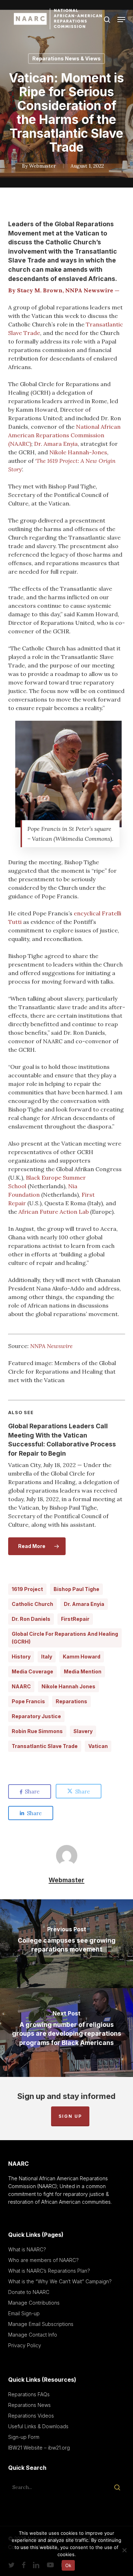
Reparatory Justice (36, 1716)
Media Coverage (32, 1671)
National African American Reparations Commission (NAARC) (64, 435)
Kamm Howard (82, 1657)
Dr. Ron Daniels (31, 1619)
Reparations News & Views (66, 58)
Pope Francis (28, 1701)
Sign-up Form (24, 2437)
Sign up (70, 2116)
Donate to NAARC (29, 2292)
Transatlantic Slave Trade (45, 1746)
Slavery (83, 1731)
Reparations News (29, 2405)
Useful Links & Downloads (38, 2426)
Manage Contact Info (33, 2335)
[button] (121, 20)
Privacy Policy (25, 2345)
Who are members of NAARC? (43, 2260)
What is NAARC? (27, 2249)
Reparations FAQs (29, 2394)
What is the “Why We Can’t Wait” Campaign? (60, 2281)
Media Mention (83, 1671)
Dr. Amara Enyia (56, 444)
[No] (124, 2550)
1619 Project (27, 1589)
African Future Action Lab (54, 1212)
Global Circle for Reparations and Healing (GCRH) (65, 1638)
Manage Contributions (34, 2303)
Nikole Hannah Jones (68, 1686)
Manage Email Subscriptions (41, 2324)
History (21, 1657)
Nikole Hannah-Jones (78, 452)
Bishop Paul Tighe (76, 1589)
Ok (68, 2565)
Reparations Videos (31, 2416)
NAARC (21, 1686)
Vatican (98, 1746)
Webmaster (43, 166)
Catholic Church (32, 1604)
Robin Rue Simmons (37, 1731)
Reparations (71, 1701)
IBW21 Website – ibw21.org (39, 2448)
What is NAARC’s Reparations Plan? (49, 2271)
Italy (47, 1657)
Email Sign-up (24, 2313)
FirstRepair (75, 1619)
